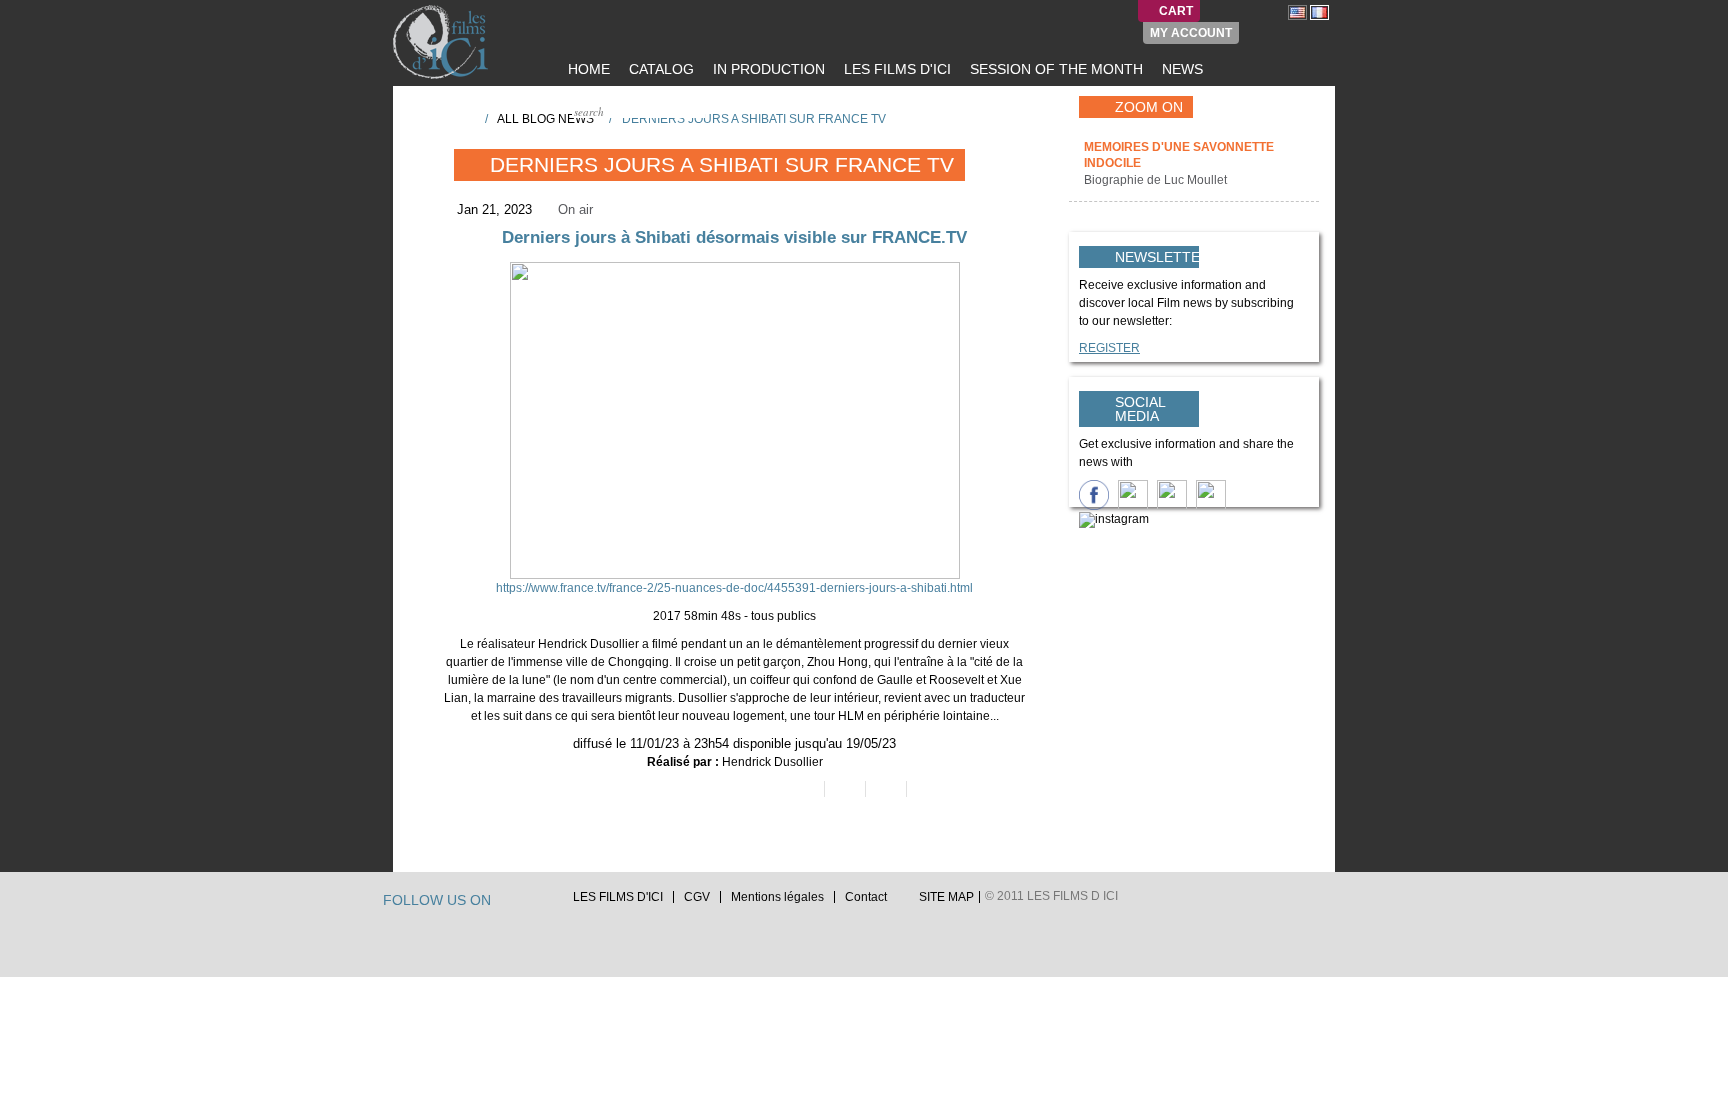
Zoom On (1149, 107)
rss (547, 902)
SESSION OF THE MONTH (1054, 69)
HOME (587, 69)
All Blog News (545, 119)
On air (575, 209)
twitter (509, 902)
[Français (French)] (1319, 12)
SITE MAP (946, 897)
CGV (697, 897)
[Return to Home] (463, 118)
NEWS (1180, 69)
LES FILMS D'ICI (895, 69)
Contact (866, 897)
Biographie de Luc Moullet (1157, 180)
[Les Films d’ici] (443, 42)
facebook (528, 902)
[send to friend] (802, 789)
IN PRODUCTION (767, 69)
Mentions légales (777, 897)
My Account (1191, 33)
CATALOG (659, 69)
